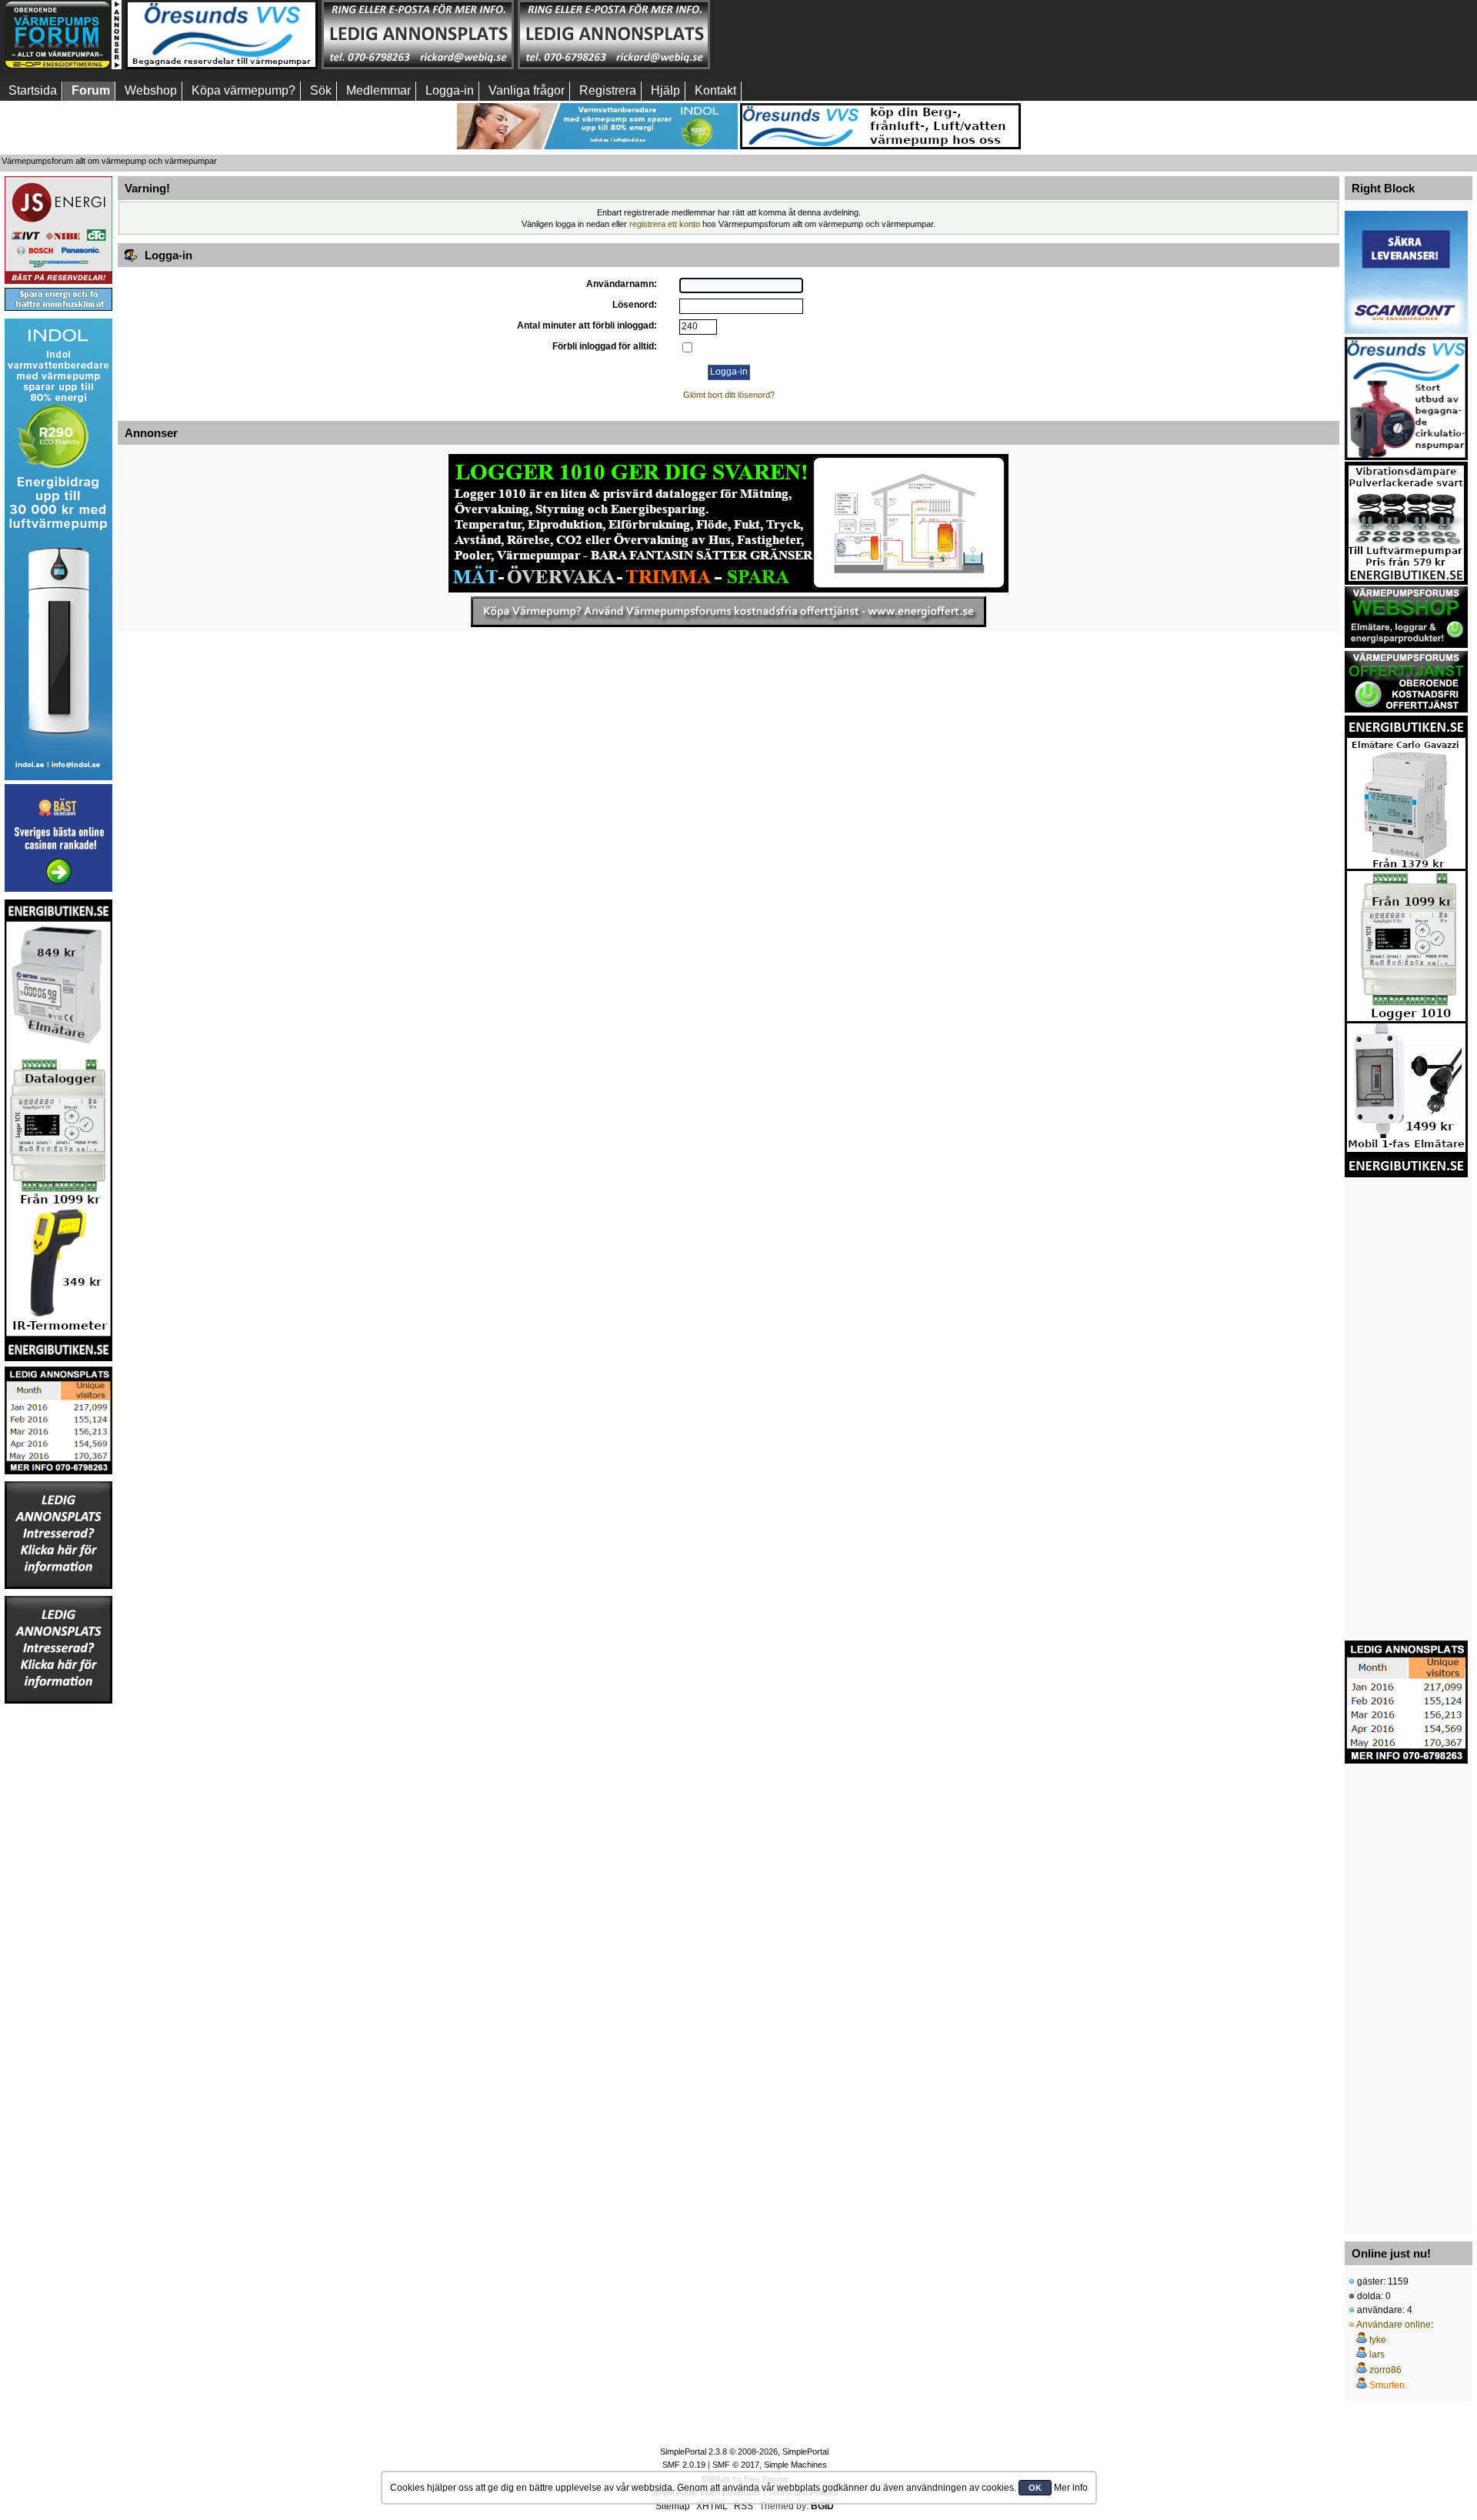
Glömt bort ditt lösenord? (729, 395)
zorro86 (1385, 2370)
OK (1035, 2488)
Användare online (1394, 2325)
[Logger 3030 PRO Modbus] (728, 523)
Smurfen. (1388, 2385)
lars (1377, 2355)
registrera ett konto (665, 224)
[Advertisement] (810, 35)
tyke (1378, 2340)
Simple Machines (795, 2465)
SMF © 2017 (736, 2465)
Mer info (1071, 2488)
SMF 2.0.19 (684, 2465)
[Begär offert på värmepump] (728, 612)
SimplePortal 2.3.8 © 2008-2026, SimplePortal (744, 2452)
